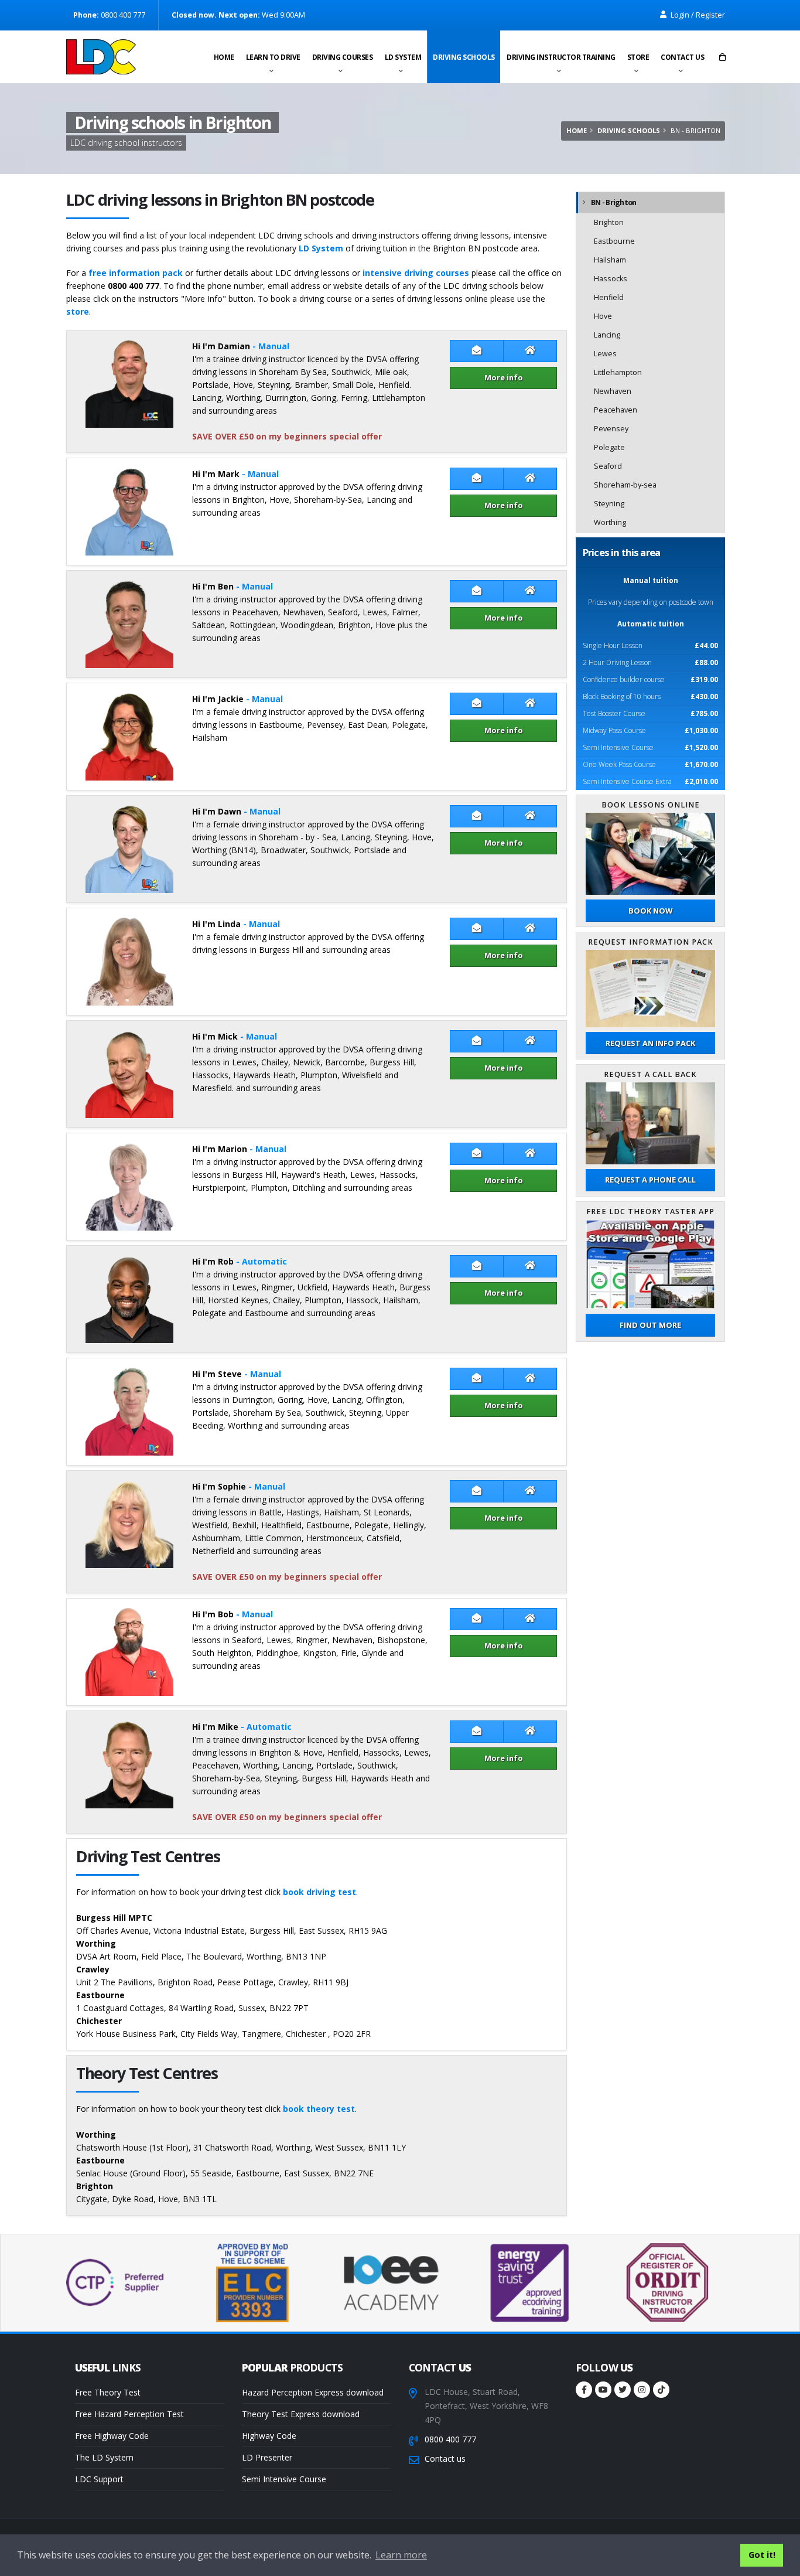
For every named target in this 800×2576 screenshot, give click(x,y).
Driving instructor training (561, 57)
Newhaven (613, 391)
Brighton (609, 222)
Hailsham (610, 260)
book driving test (319, 1892)
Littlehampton (618, 372)
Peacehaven (616, 410)
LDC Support (99, 2479)
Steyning (609, 504)
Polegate (609, 447)
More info (504, 377)
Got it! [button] (762, 2555)
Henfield (609, 297)
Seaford (608, 466)
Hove (603, 316)
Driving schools (464, 57)
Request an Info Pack (650, 1043)
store (78, 311)
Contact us (682, 57)
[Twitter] (623, 2390)
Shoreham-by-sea (625, 485)
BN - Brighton (613, 202)
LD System (403, 57)
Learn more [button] (401, 2555)
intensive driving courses (416, 273)
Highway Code (269, 2436)
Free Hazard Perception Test (129, 2414)
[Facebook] (584, 2390)
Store (638, 57)
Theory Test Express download (301, 2414)
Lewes (605, 354)
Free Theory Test (108, 2392)
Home (224, 57)
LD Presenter (267, 2457)
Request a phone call (650, 1180)
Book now (650, 911)
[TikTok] (661, 2390)
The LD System (104, 2457)
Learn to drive (273, 57)
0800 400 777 (450, 2439)
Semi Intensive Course (284, 2479)
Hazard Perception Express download (313, 2392)
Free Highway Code (112, 2436)
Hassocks (611, 279)
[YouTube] (603, 2390)
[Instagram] (642, 2390)
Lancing (607, 335)
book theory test (319, 2109)
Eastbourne (614, 241)
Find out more (650, 1325)
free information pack (136, 273)
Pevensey (611, 429)
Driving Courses (343, 57)
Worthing (610, 522)
